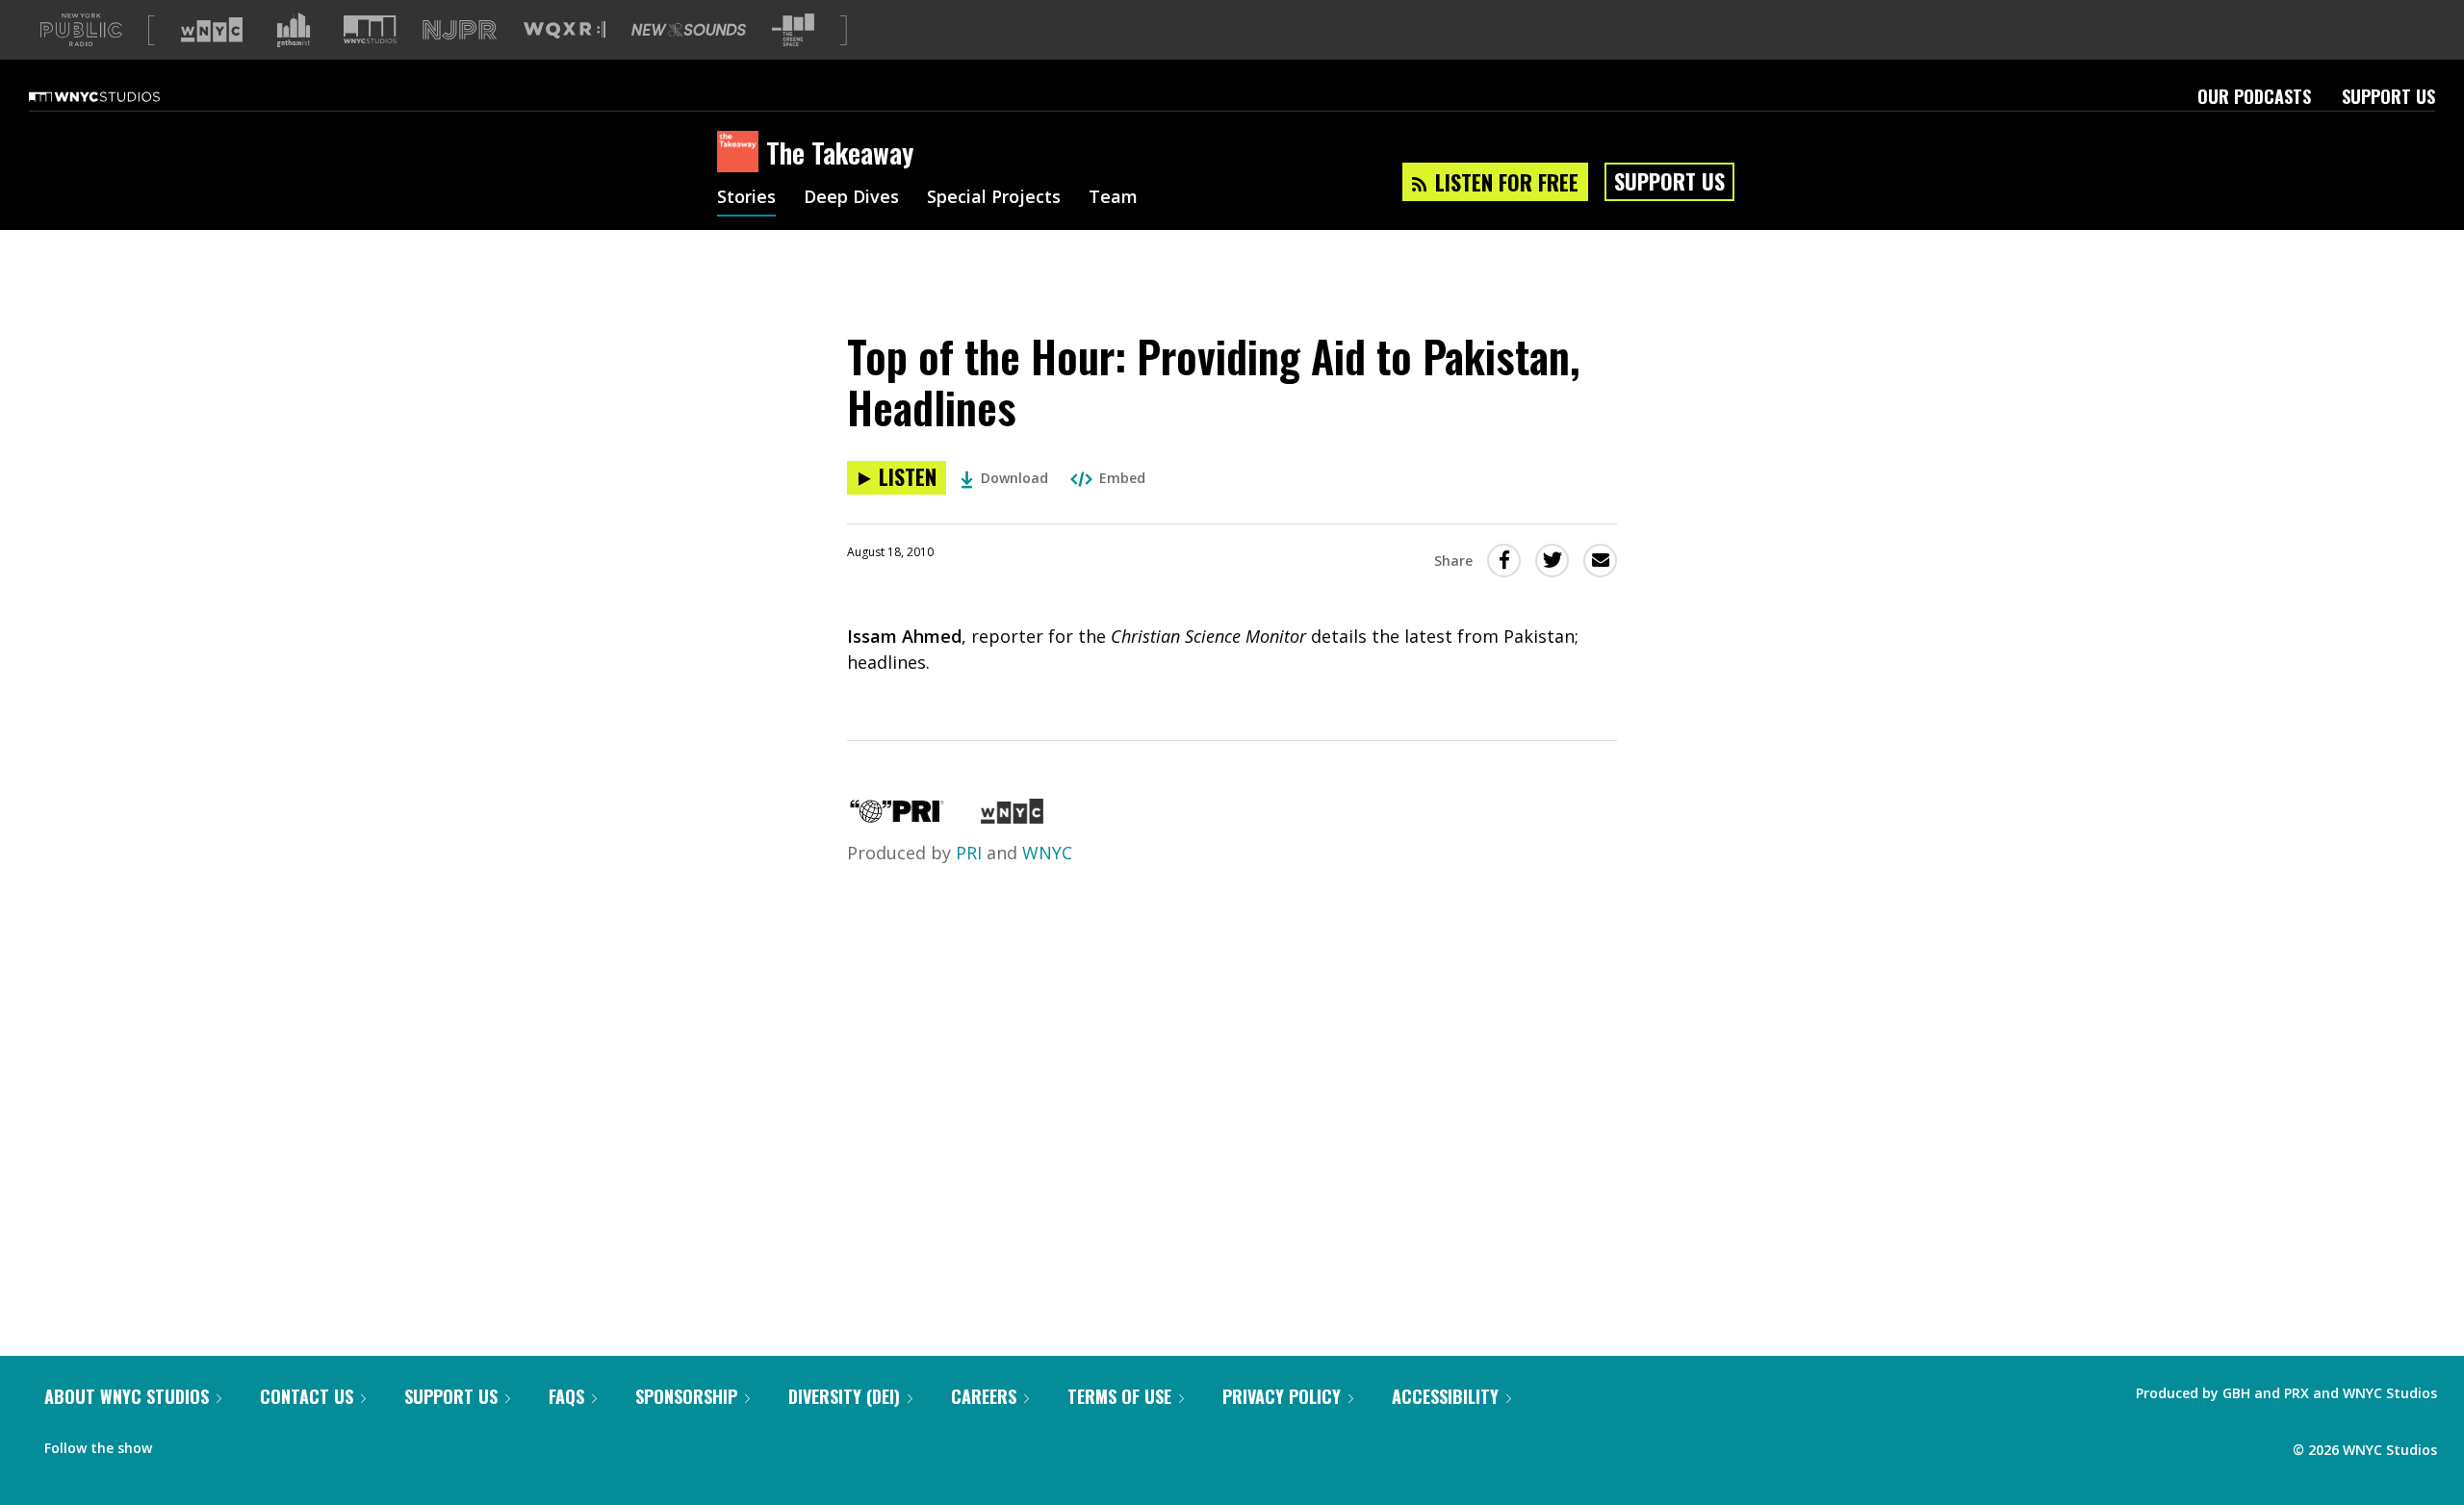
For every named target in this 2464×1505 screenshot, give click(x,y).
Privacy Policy (1282, 1396)
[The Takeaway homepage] (742, 153)
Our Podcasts (2254, 96)
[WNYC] (1012, 817)
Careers (984, 1396)
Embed (1122, 478)
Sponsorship (686, 1396)
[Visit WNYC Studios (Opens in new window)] (370, 29)
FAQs (566, 1396)
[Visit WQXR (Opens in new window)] (565, 30)
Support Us (2388, 96)
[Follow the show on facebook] (180, 1443)
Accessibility (1445, 1396)
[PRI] (897, 817)
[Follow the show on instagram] (254, 1443)
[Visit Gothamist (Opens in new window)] (294, 30)
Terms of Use (1119, 1396)
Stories (746, 198)
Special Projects (994, 198)
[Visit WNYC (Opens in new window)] (212, 30)
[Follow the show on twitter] (218, 1443)
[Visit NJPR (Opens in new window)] (460, 30)
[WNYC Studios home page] (118, 96)
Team (1113, 198)
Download (1014, 478)
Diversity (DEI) (844, 1396)
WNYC (1047, 853)
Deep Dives (851, 198)
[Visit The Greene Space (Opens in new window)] (793, 30)
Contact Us (307, 1396)
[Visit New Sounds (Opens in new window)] (689, 30)
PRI (969, 853)
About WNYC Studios (127, 1396)
